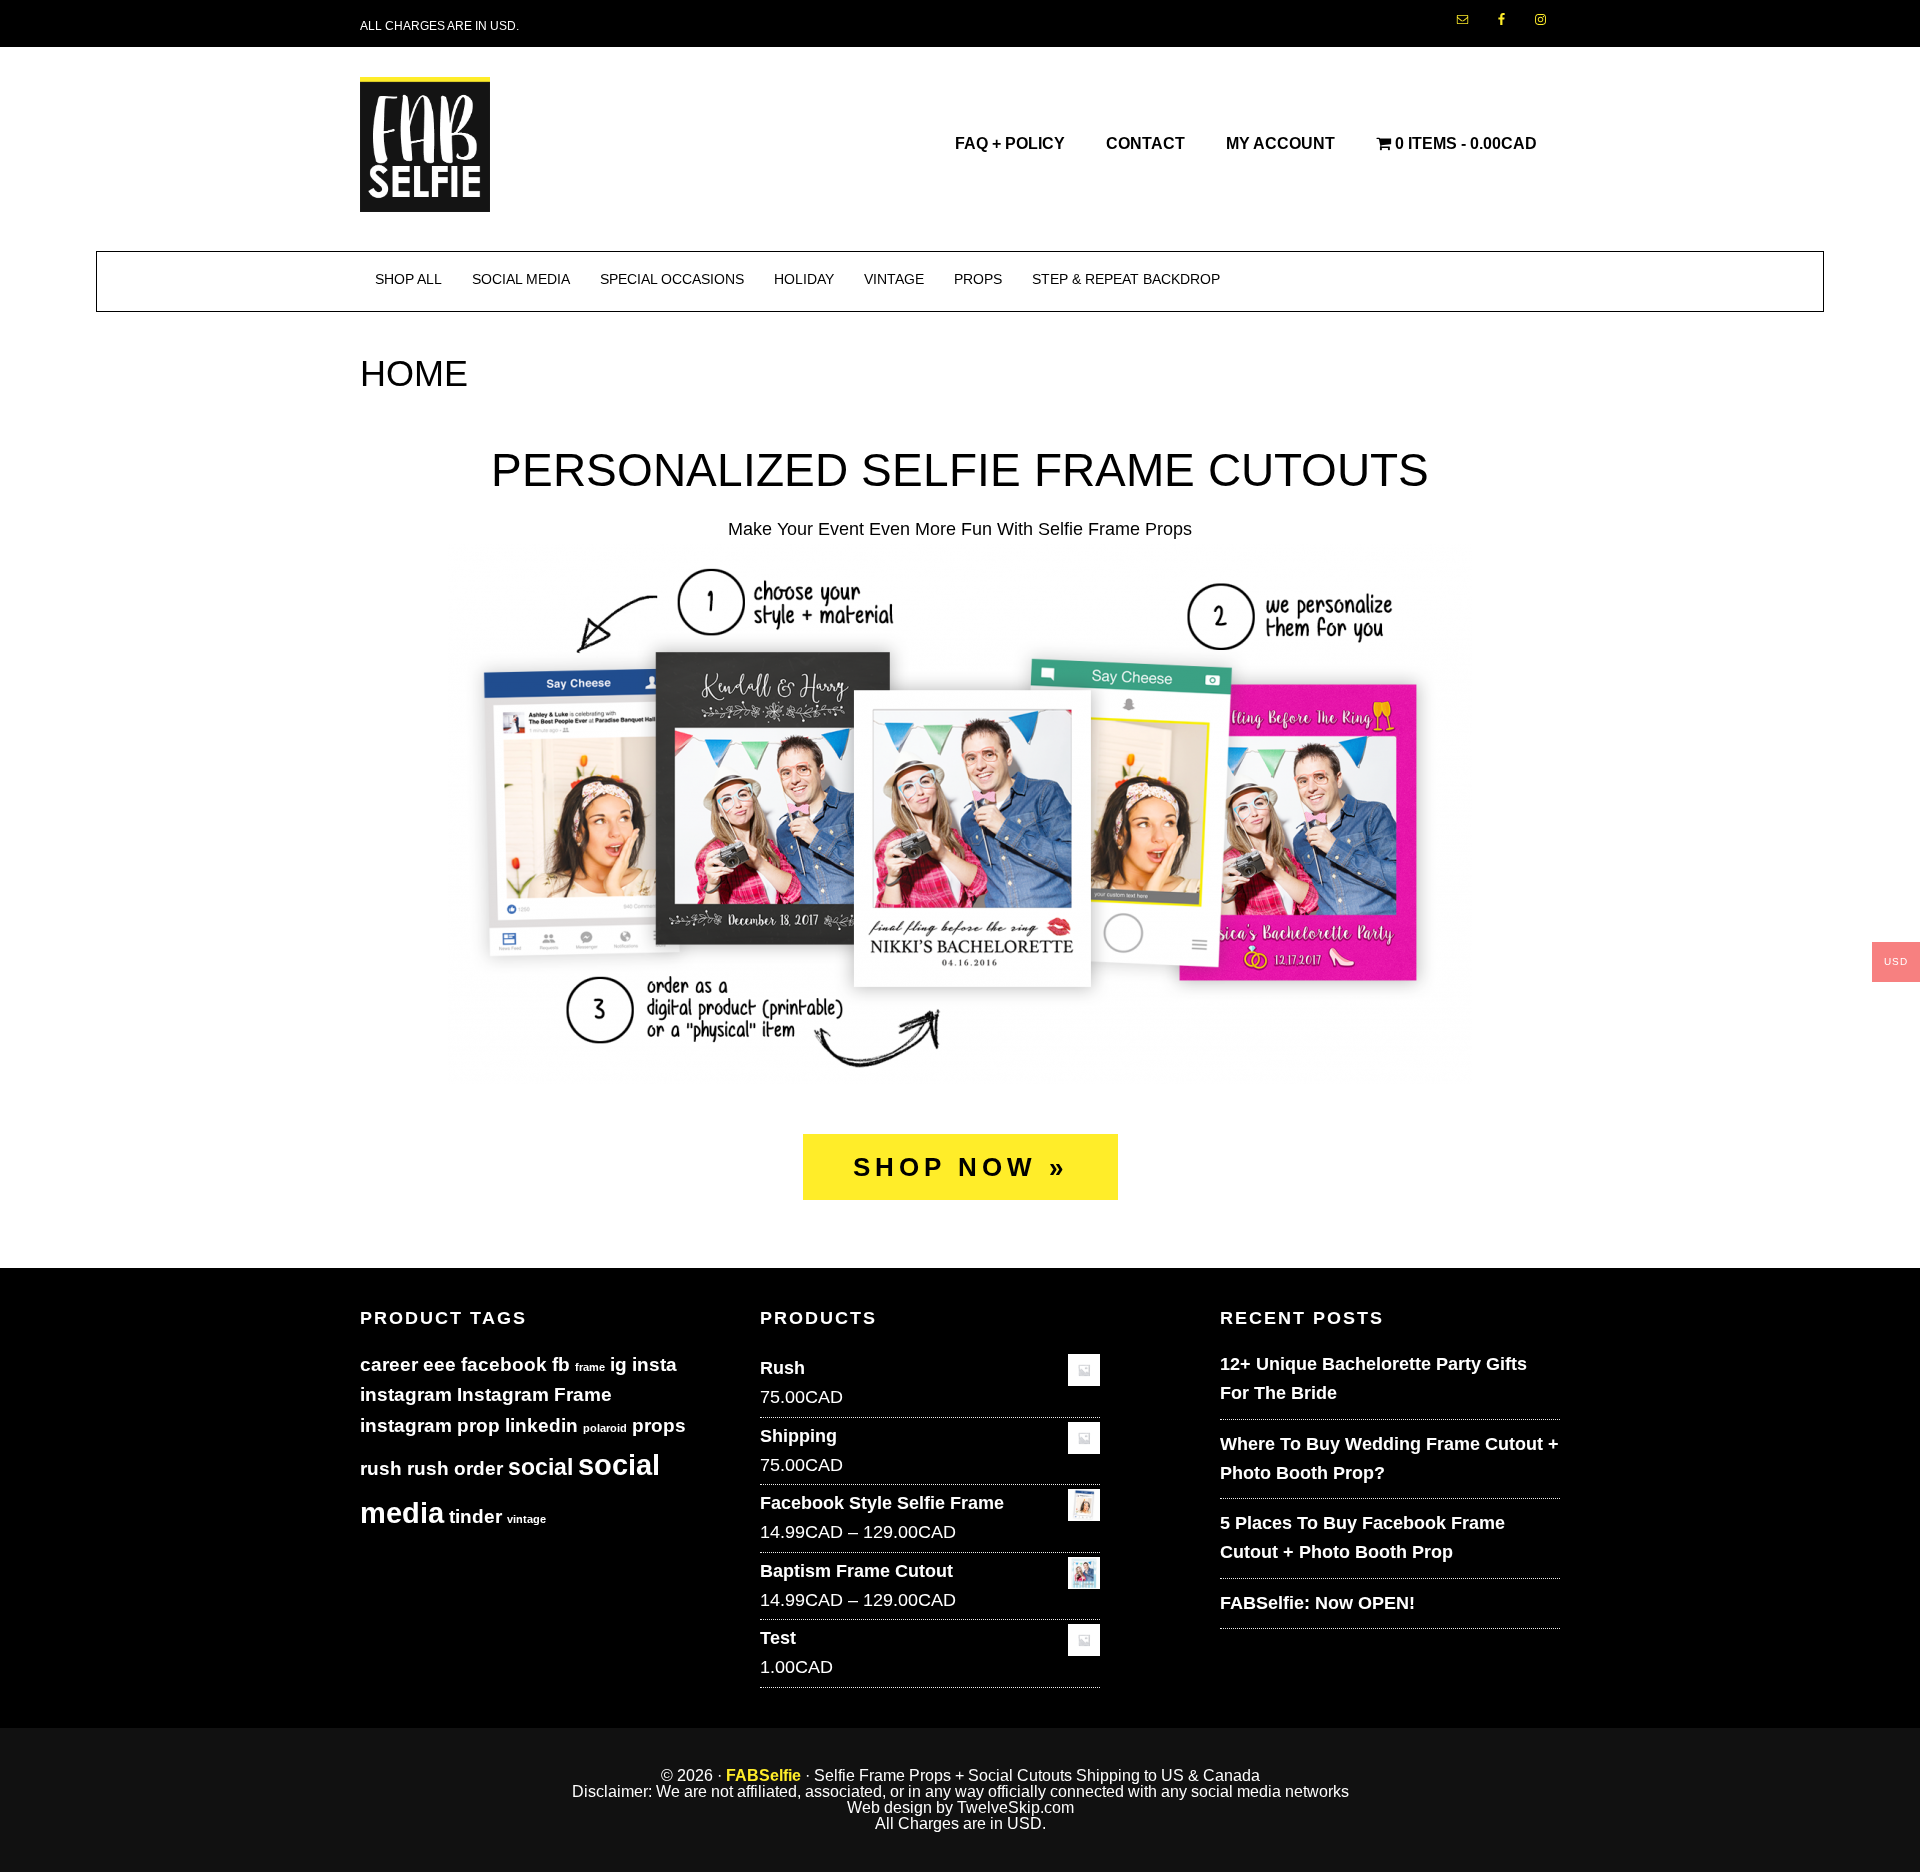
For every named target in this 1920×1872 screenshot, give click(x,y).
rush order (455, 1468)
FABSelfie (763, 1775)
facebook (504, 1364)
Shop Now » (960, 1167)
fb (561, 1364)
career (389, 1364)
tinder (475, 1516)
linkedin (541, 1425)
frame (590, 1367)
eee (439, 1364)
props (659, 1425)
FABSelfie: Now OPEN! (1317, 1603)
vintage (526, 1519)
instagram (406, 1394)
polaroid (605, 1428)
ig (618, 1364)
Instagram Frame (534, 1394)
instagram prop (430, 1425)
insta (654, 1364)
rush (381, 1468)
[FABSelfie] (425, 201)
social (540, 1467)
